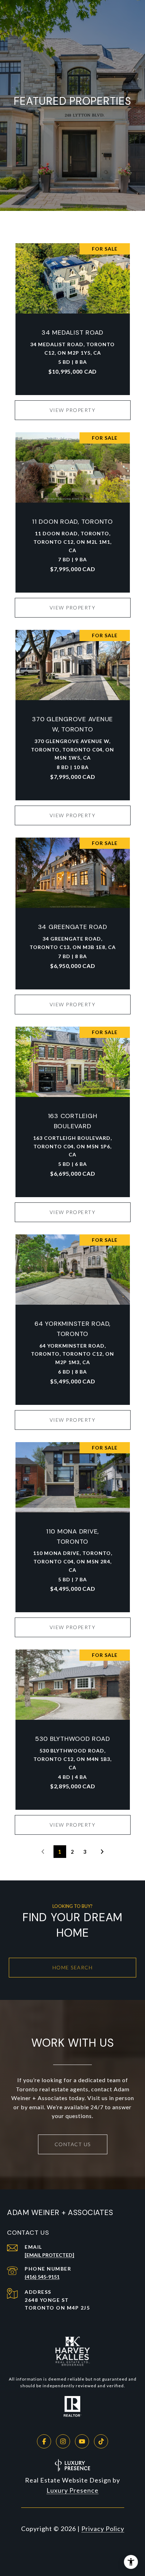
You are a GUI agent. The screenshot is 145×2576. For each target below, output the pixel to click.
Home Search (73, 1967)
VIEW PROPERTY (73, 410)
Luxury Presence (72, 2490)
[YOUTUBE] (82, 2441)
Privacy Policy (103, 2529)
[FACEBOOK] (44, 2441)
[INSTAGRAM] (63, 2441)
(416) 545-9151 (42, 2277)
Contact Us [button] (73, 2144)
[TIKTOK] (101, 2441)
